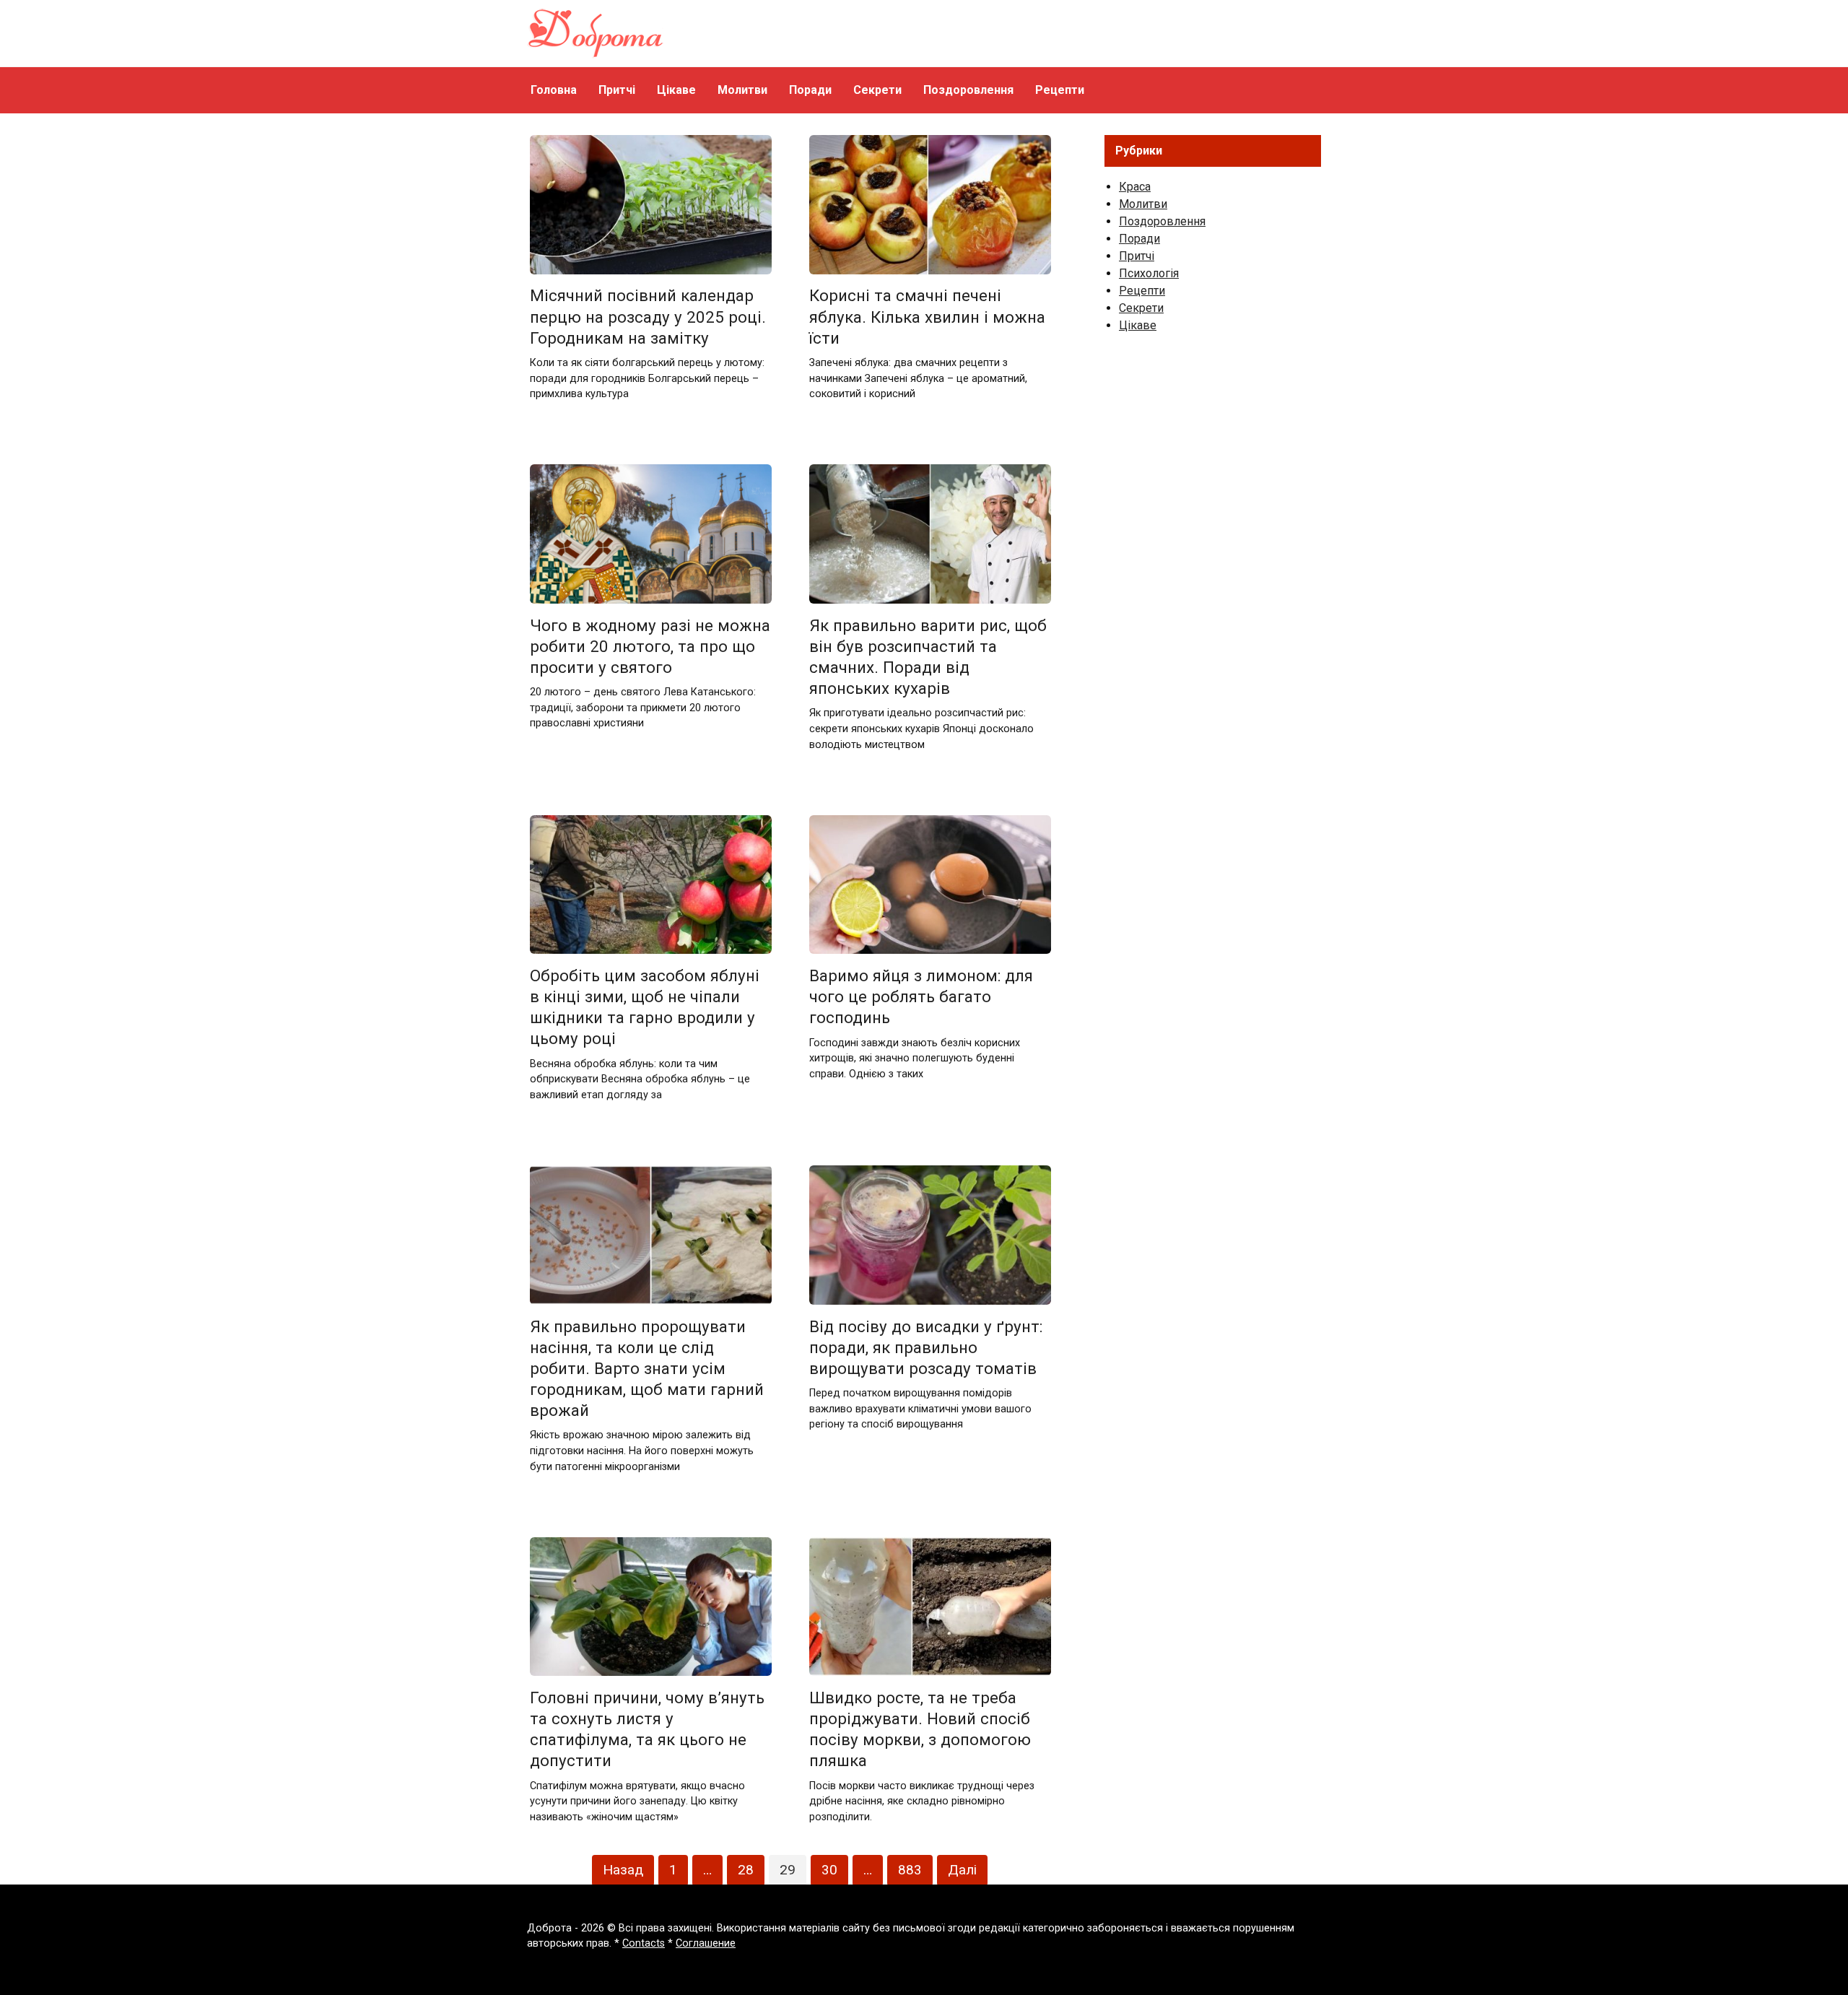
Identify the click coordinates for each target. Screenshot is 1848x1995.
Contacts (644, 1943)
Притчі (617, 90)
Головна (554, 90)
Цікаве (676, 90)
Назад (623, 1870)
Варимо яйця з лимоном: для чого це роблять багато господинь (921, 996)
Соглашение (706, 1943)
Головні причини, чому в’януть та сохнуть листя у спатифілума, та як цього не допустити (647, 1729)
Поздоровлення (968, 90)
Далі (962, 1870)
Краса (1135, 187)
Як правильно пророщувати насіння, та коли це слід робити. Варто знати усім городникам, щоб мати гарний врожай (647, 1369)
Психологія (1149, 273)
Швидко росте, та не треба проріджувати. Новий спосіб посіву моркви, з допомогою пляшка (920, 1729)
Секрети (877, 90)
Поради (810, 90)
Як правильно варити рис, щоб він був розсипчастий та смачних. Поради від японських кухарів (928, 657)
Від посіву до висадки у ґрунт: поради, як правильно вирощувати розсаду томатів (926, 1347)
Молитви (742, 90)
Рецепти (1060, 90)
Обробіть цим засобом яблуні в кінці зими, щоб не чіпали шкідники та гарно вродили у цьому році (645, 1007)
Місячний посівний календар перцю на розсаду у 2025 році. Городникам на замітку (648, 317)
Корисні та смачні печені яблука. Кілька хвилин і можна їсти (927, 317)
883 (910, 1870)
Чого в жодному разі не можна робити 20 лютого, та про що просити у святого (650, 646)
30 (829, 1870)
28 (746, 1870)
